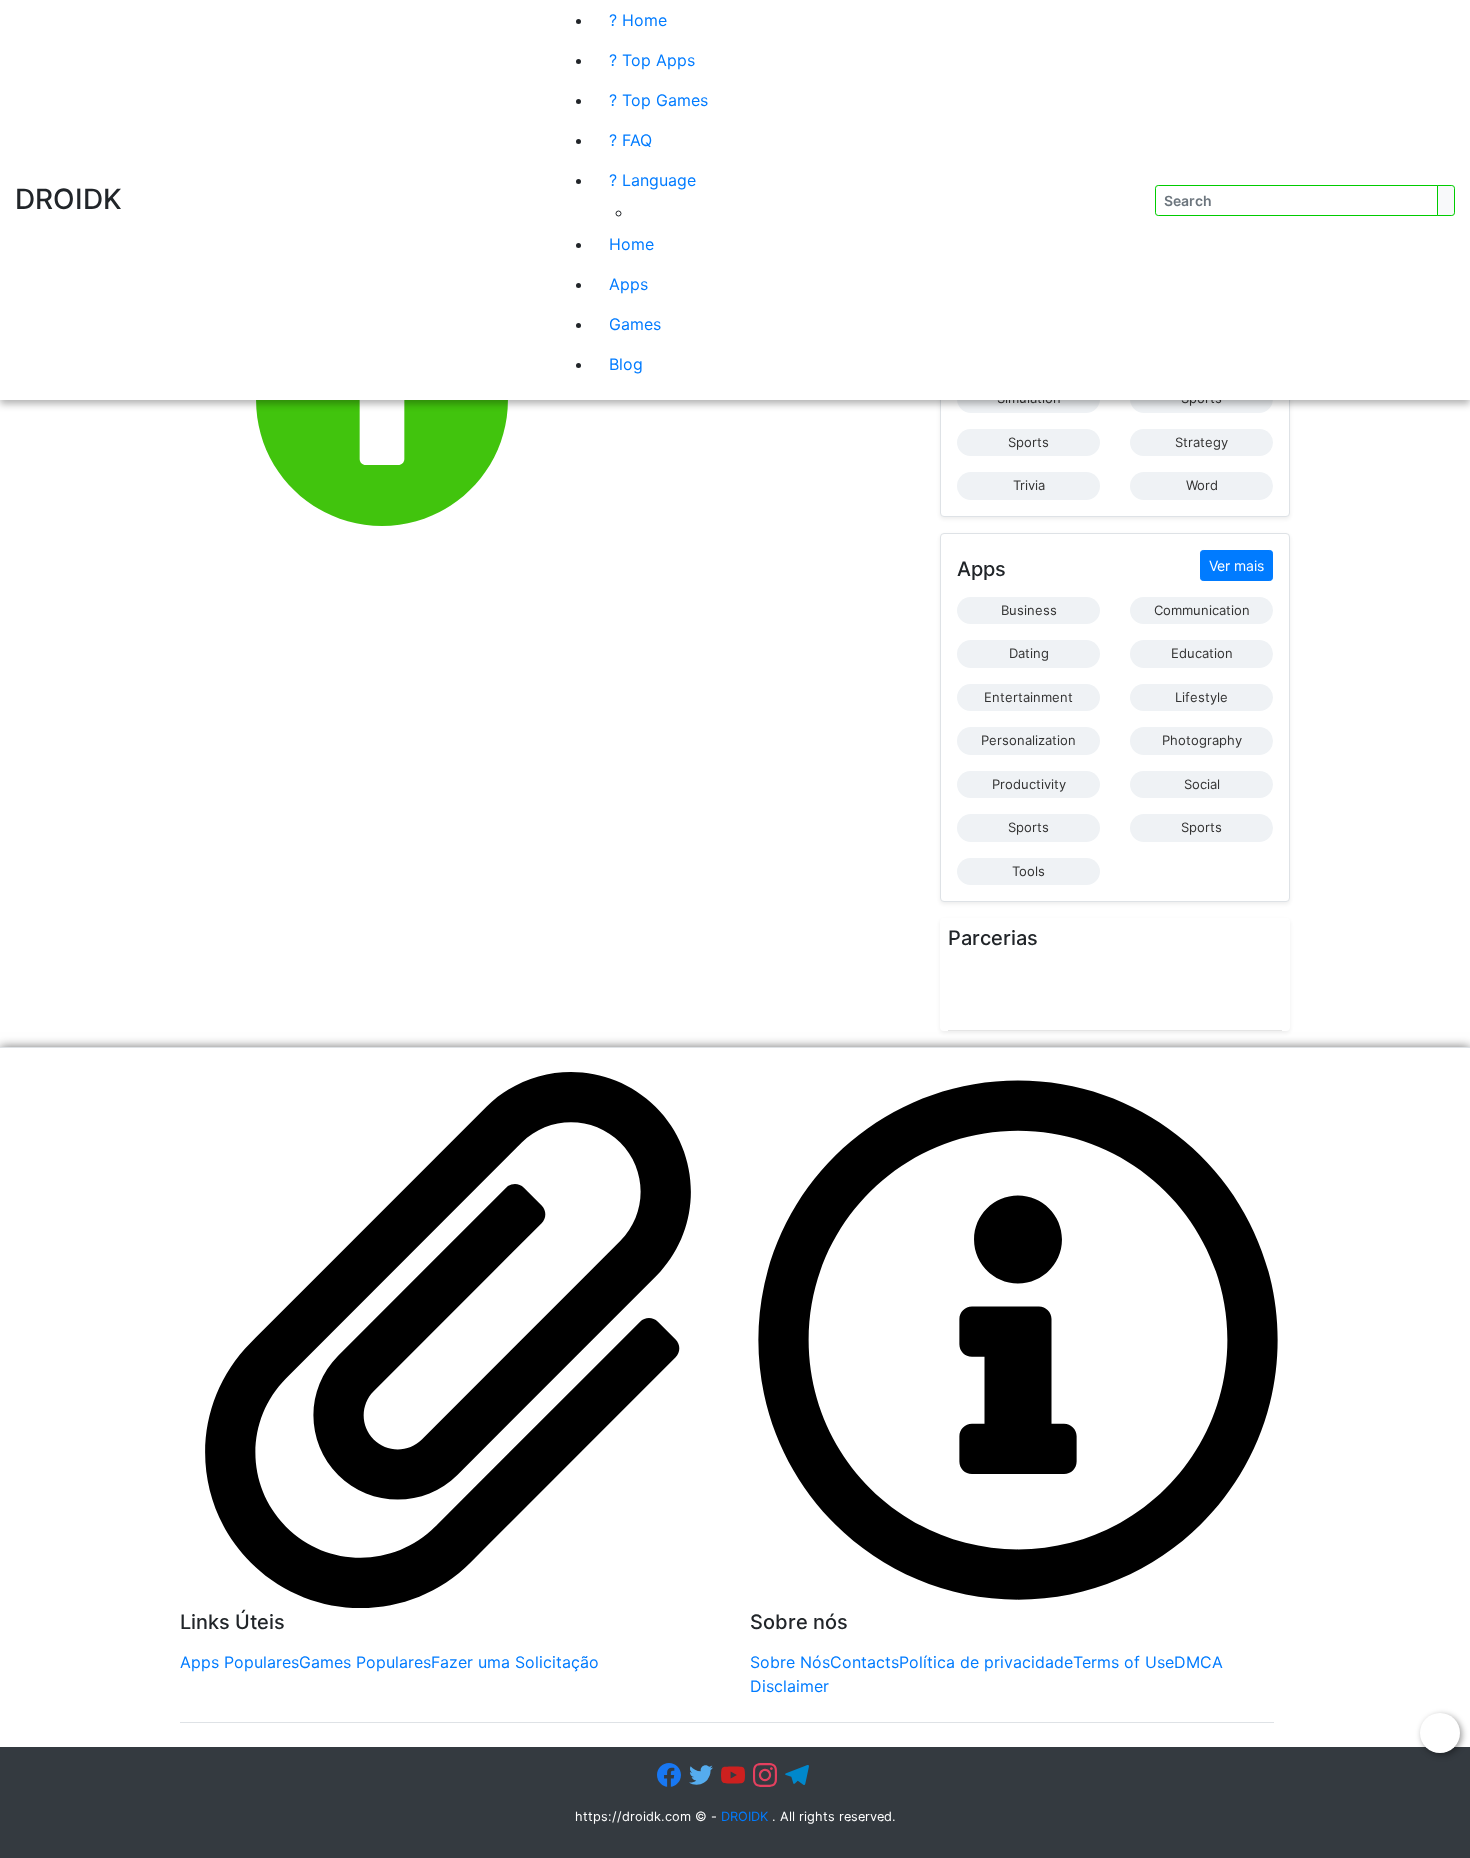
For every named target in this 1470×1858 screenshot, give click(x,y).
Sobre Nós (790, 1662)
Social (1202, 784)
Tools (1028, 871)
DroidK (68, 199)
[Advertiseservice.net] (1064, 992)
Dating (1029, 653)
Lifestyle (1201, 697)
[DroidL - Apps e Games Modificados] (970, 992)
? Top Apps (652, 60)
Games (635, 324)
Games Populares (365, 1662)
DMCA (1198, 1662)
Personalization (1028, 740)
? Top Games (658, 100)
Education (1202, 653)
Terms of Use (1123, 1662)
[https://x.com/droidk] (703, 1775)
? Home (638, 20)
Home (631, 244)
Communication (1202, 610)
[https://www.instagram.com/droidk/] (767, 1775)
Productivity (1029, 784)
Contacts (864, 1662)
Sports (1028, 442)
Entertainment (1028, 697)
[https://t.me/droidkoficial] (799, 1775)
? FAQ (630, 140)
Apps (628, 284)
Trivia (1029, 485)
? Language (652, 180)
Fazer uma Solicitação (515, 1662)
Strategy (1201, 442)
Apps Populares (239, 1662)
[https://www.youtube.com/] (735, 1775)
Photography (1202, 740)
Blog (626, 364)
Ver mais (1236, 565)
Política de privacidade (986, 1662)
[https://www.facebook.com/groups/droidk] (671, 1775)
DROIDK (744, 1816)
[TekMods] (1019, 992)
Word (1202, 485)
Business (1029, 610)
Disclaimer (789, 1686)
